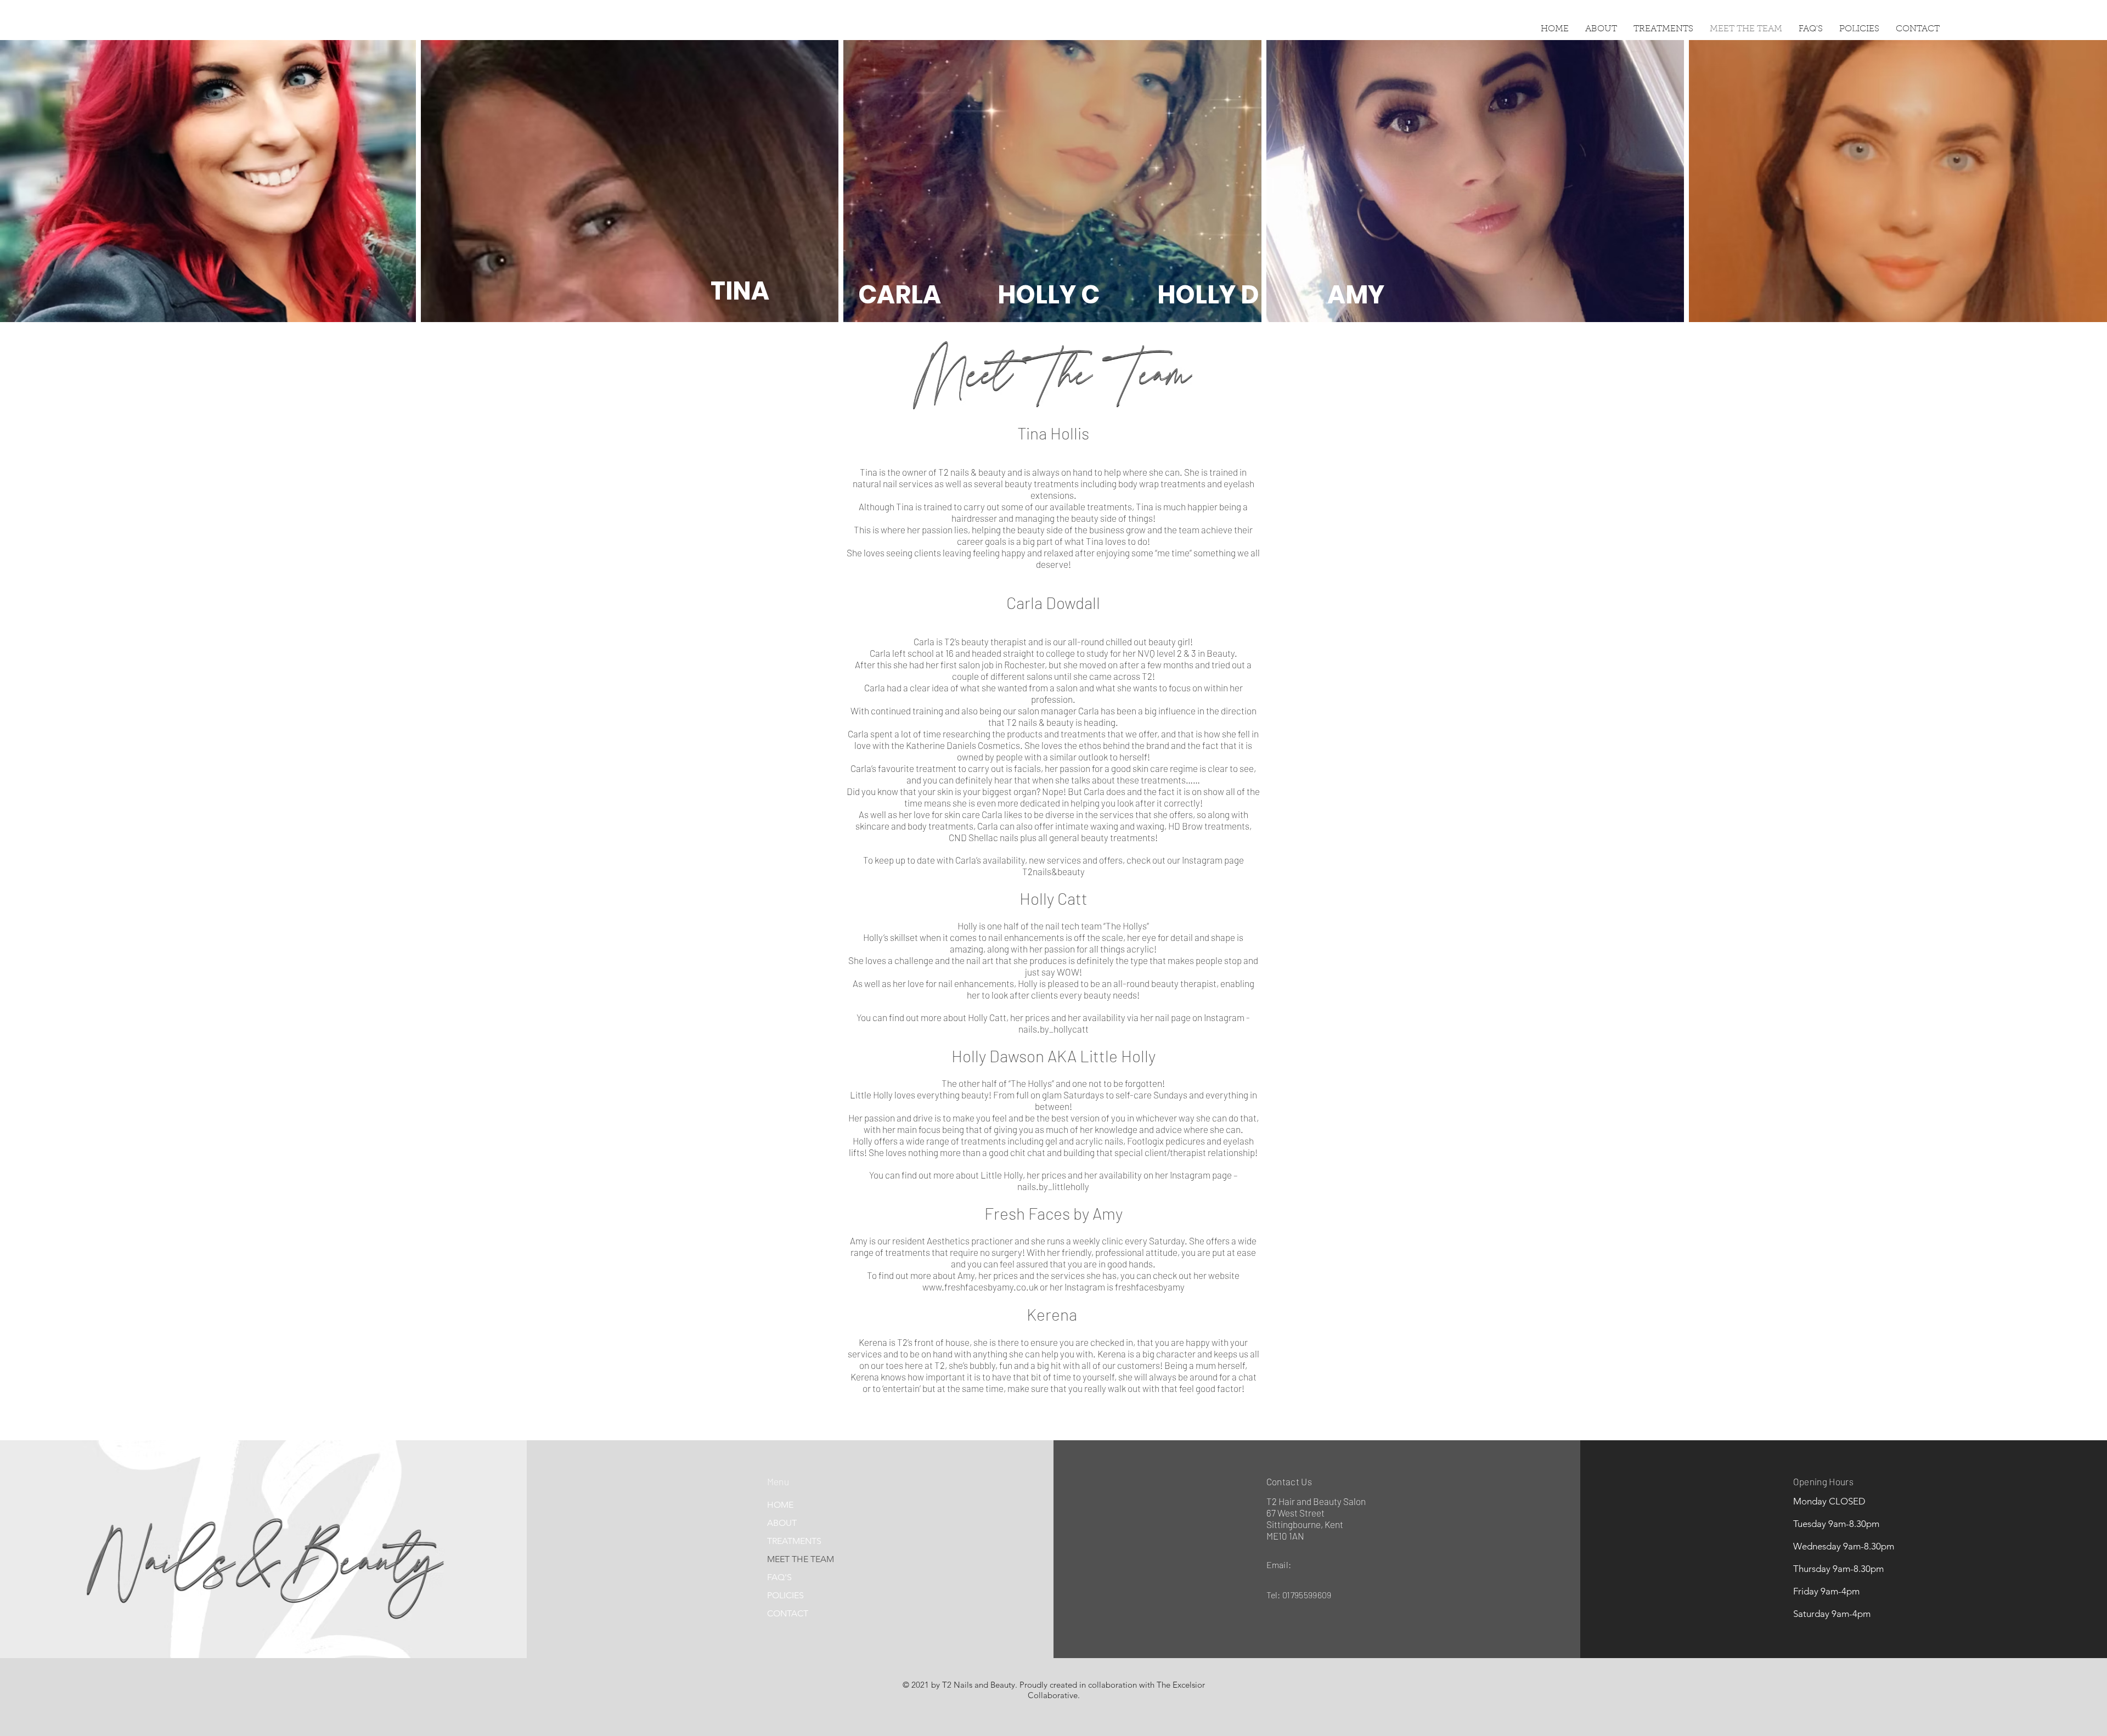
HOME (780, 1505)
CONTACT (788, 1613)
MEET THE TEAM (801, 1559)
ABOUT (782, 1523)
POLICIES (785, 1595)
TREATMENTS (794, 1541)
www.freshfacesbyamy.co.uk (980, 1287)
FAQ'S (779, 1577)
